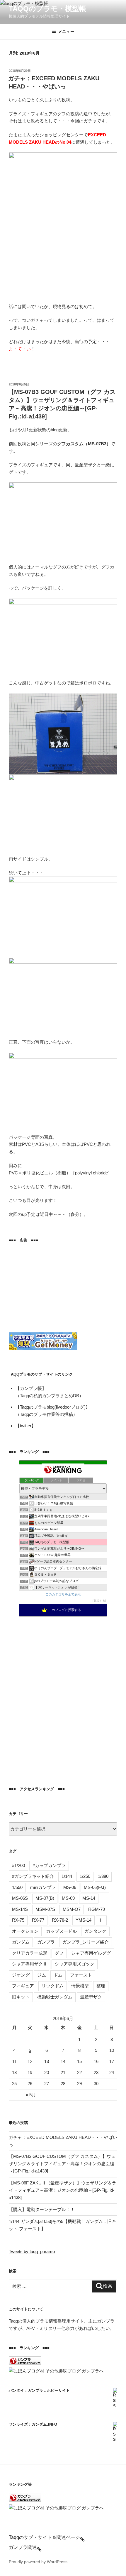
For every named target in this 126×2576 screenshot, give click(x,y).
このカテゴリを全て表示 (63, 1594)
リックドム (53, 1986)
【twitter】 (26, 1426)
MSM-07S (45, 1909)
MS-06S (20, 1898)
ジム (42, 1975)
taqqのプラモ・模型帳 (47, 9)
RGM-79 (97, 1909)
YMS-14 (84, 1920)
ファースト (81, 1975)
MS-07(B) (45, 1898)
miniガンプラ (43, 1887)
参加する (99, 1601)
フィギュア (23, 1986)
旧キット (21, 1997)
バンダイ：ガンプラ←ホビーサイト (39, 2390)
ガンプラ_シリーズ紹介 (86, 1942)
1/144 (67, 1876)
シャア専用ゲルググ (91, 1953)
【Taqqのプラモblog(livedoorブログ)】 (53, 1407)
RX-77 (38, 1920)
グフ (59, 1953)
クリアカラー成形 (30, 1953)
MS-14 (89, 1898)
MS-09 (68, 1898)
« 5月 (31, 2095)
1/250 (85, 1876)
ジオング (21, 1975)
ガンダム (21, 1942)
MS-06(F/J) (95, 1887)
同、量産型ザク (81, 465)
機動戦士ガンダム (55, 1997)
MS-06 (70, 1887)
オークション (25, 1931)
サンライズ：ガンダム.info (33, 2424)
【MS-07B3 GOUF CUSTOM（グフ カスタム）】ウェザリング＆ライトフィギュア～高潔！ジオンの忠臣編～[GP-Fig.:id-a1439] (62, 2164)
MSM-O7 (72, 1909)
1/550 (17, 1887)
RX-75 (18, 1920)
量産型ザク (91, 1997)
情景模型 (80, 1986)
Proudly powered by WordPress (38, 2562)
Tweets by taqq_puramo (32, 2251)
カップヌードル (61, 1931)
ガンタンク (95, 1931)
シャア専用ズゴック (75, 1964)
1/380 (103, 1876)
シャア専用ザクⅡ (30, 1964)
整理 (101, 1986)
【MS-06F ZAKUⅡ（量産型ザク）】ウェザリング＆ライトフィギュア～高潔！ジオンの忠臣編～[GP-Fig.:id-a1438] (63, 2190)
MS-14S (20, 1909)
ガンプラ (46, 1942)
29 (79, 2084)
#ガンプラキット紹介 (33, 1876)
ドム (58, 1975)
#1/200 (18, 1865)
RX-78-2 (60, 1920)
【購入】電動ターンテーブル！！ (42, 2209)
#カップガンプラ (49, 1865)
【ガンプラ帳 (29, 1388)
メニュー (66, 32)
